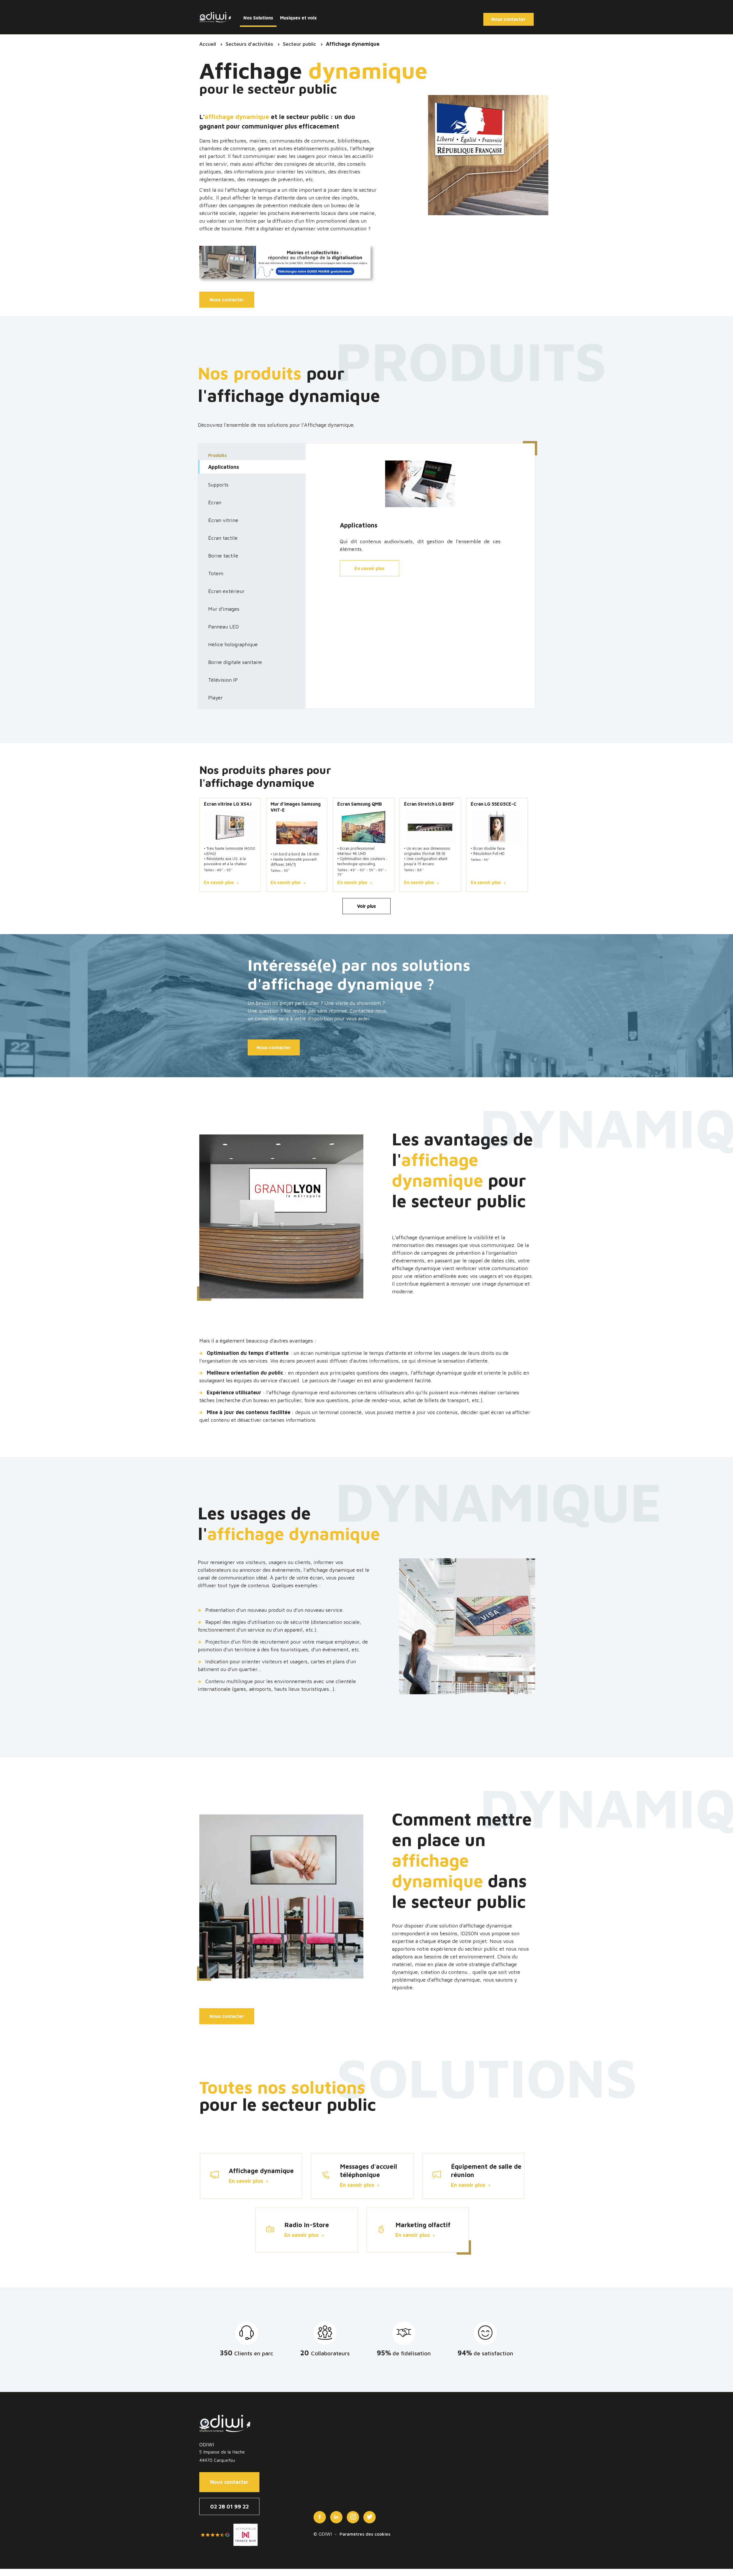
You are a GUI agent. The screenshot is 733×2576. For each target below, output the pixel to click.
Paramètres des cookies (365, 2534)
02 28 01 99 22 (229, 2506)
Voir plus (366, 906)
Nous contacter (227, 300)
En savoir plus (370, 568)
